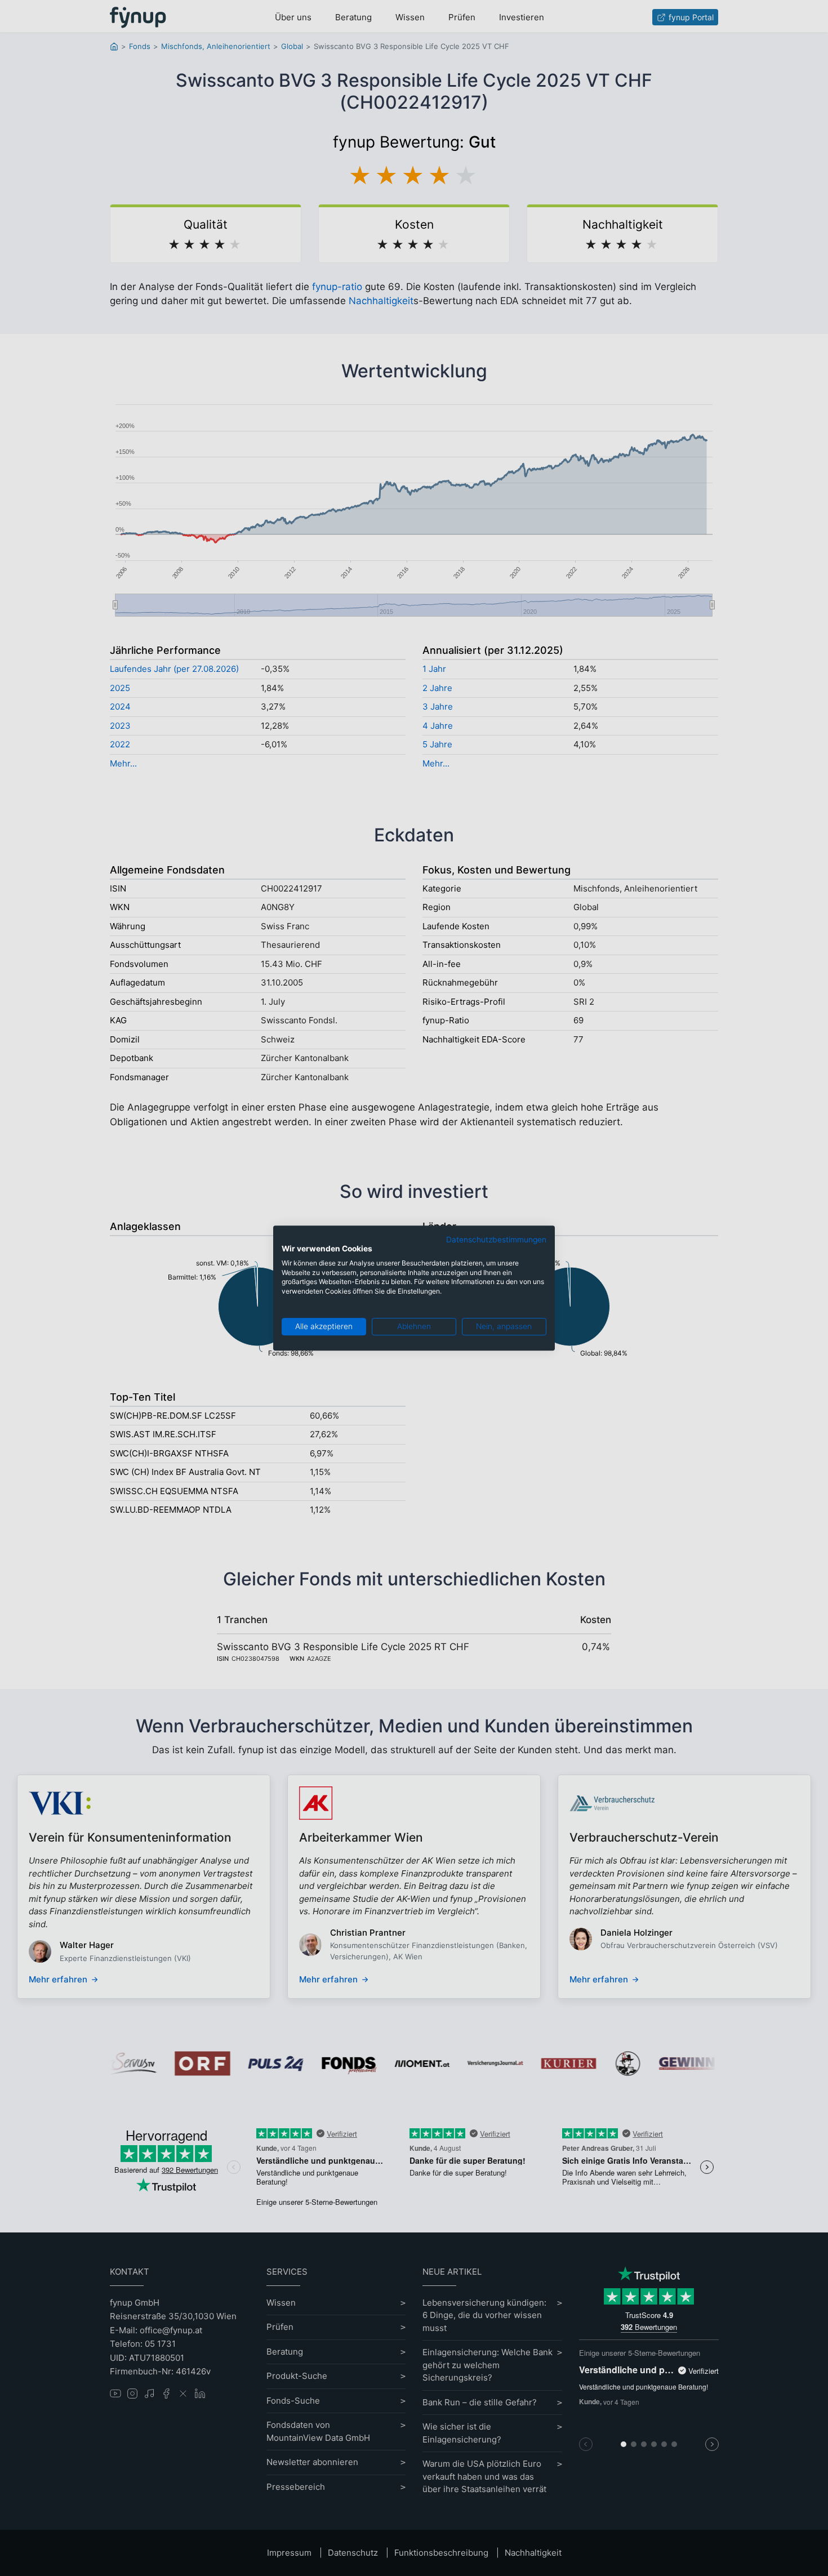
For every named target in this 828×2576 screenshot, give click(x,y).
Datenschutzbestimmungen (496, 1240)
